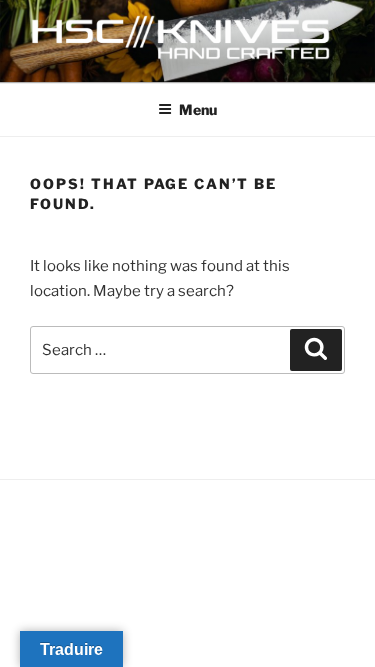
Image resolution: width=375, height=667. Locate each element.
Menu (198, 109)
